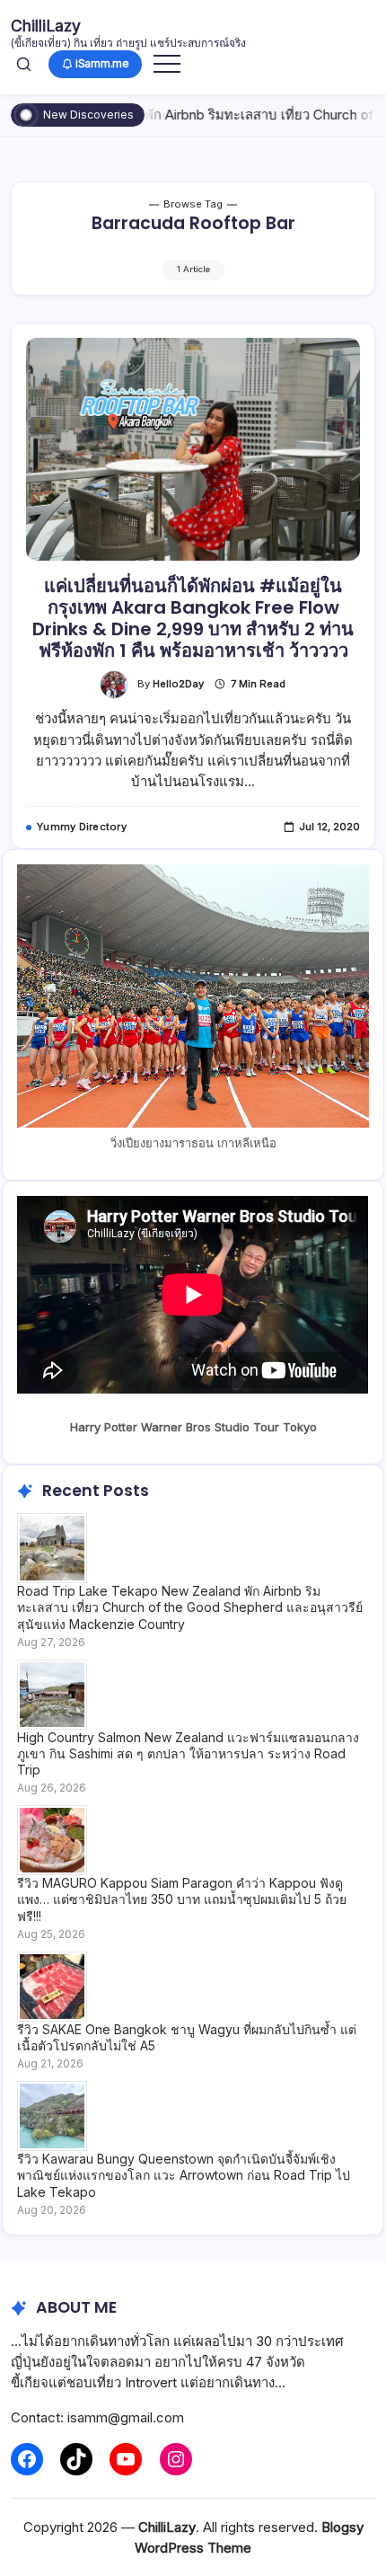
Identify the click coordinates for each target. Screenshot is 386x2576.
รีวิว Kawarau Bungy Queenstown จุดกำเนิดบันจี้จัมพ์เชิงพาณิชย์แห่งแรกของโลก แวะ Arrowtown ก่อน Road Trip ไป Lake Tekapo (184, 2175)
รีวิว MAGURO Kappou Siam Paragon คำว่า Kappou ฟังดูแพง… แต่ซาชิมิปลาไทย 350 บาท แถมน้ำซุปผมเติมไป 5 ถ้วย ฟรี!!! (182, 1899)
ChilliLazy (46, 26)
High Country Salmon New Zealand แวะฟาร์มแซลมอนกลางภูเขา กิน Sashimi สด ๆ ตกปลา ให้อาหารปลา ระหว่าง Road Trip (188, 1753)
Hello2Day (178, 684)
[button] (24, 64)
